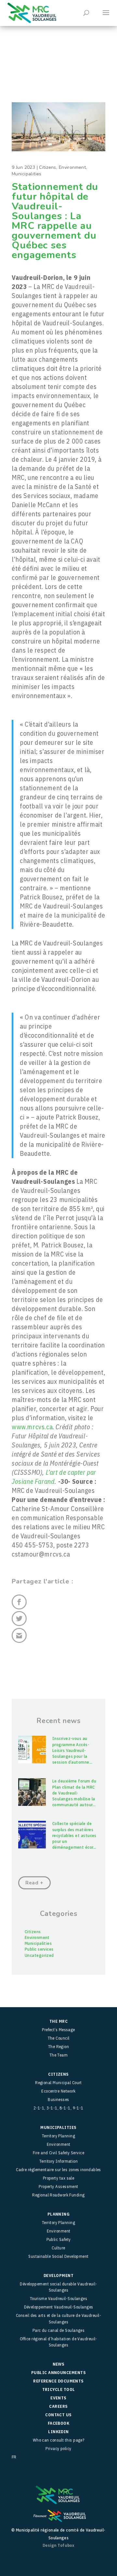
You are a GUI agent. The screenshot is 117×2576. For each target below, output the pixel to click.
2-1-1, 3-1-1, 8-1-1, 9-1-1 (58, 2108)
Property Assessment (58, 2187)
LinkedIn (58, 2432)
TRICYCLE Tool (59, 2389)
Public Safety (59, 2239)
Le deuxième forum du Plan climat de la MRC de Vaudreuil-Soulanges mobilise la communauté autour (74, 1793)
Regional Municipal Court (58, 2083)
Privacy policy (58, 2449)
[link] (54, 1477)
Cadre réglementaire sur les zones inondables (58, 2170)
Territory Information (58, 2161)
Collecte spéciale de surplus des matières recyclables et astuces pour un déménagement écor (74, 1835)
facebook (59, 2423)
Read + (34, 1883)
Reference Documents (58, 2381)
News (59, 2364)
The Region (59, 2047)
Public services (39, 1949)
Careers (58, 2406)
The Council (59, 2038)
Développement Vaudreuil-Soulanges (59, 2307)
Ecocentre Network (58, 2091)
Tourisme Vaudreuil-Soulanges (59, 2299)
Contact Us (58, 2415)
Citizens (47, 167)
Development (58, 2276)
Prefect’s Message (58, 2030)
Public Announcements (58, 2373)
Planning (59, 2214)
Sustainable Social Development (58, 2256)
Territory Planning (58, 2136)
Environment (72, 167)
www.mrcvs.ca (32, 1427)
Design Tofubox (58, 2545)
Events (58, 2398)
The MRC (58, 2021)
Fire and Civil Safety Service (58, 2153)
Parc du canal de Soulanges (59, 2330)
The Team (59, 2055)
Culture (58, 2248)
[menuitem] (58, 2457)
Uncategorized (39, 1955)
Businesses (58, 2100)
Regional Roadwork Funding (58, 2195)
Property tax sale (59, 2178)
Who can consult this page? (59, 2440)
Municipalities (27, 174)
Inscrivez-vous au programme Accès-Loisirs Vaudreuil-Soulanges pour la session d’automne (72, 1750)
